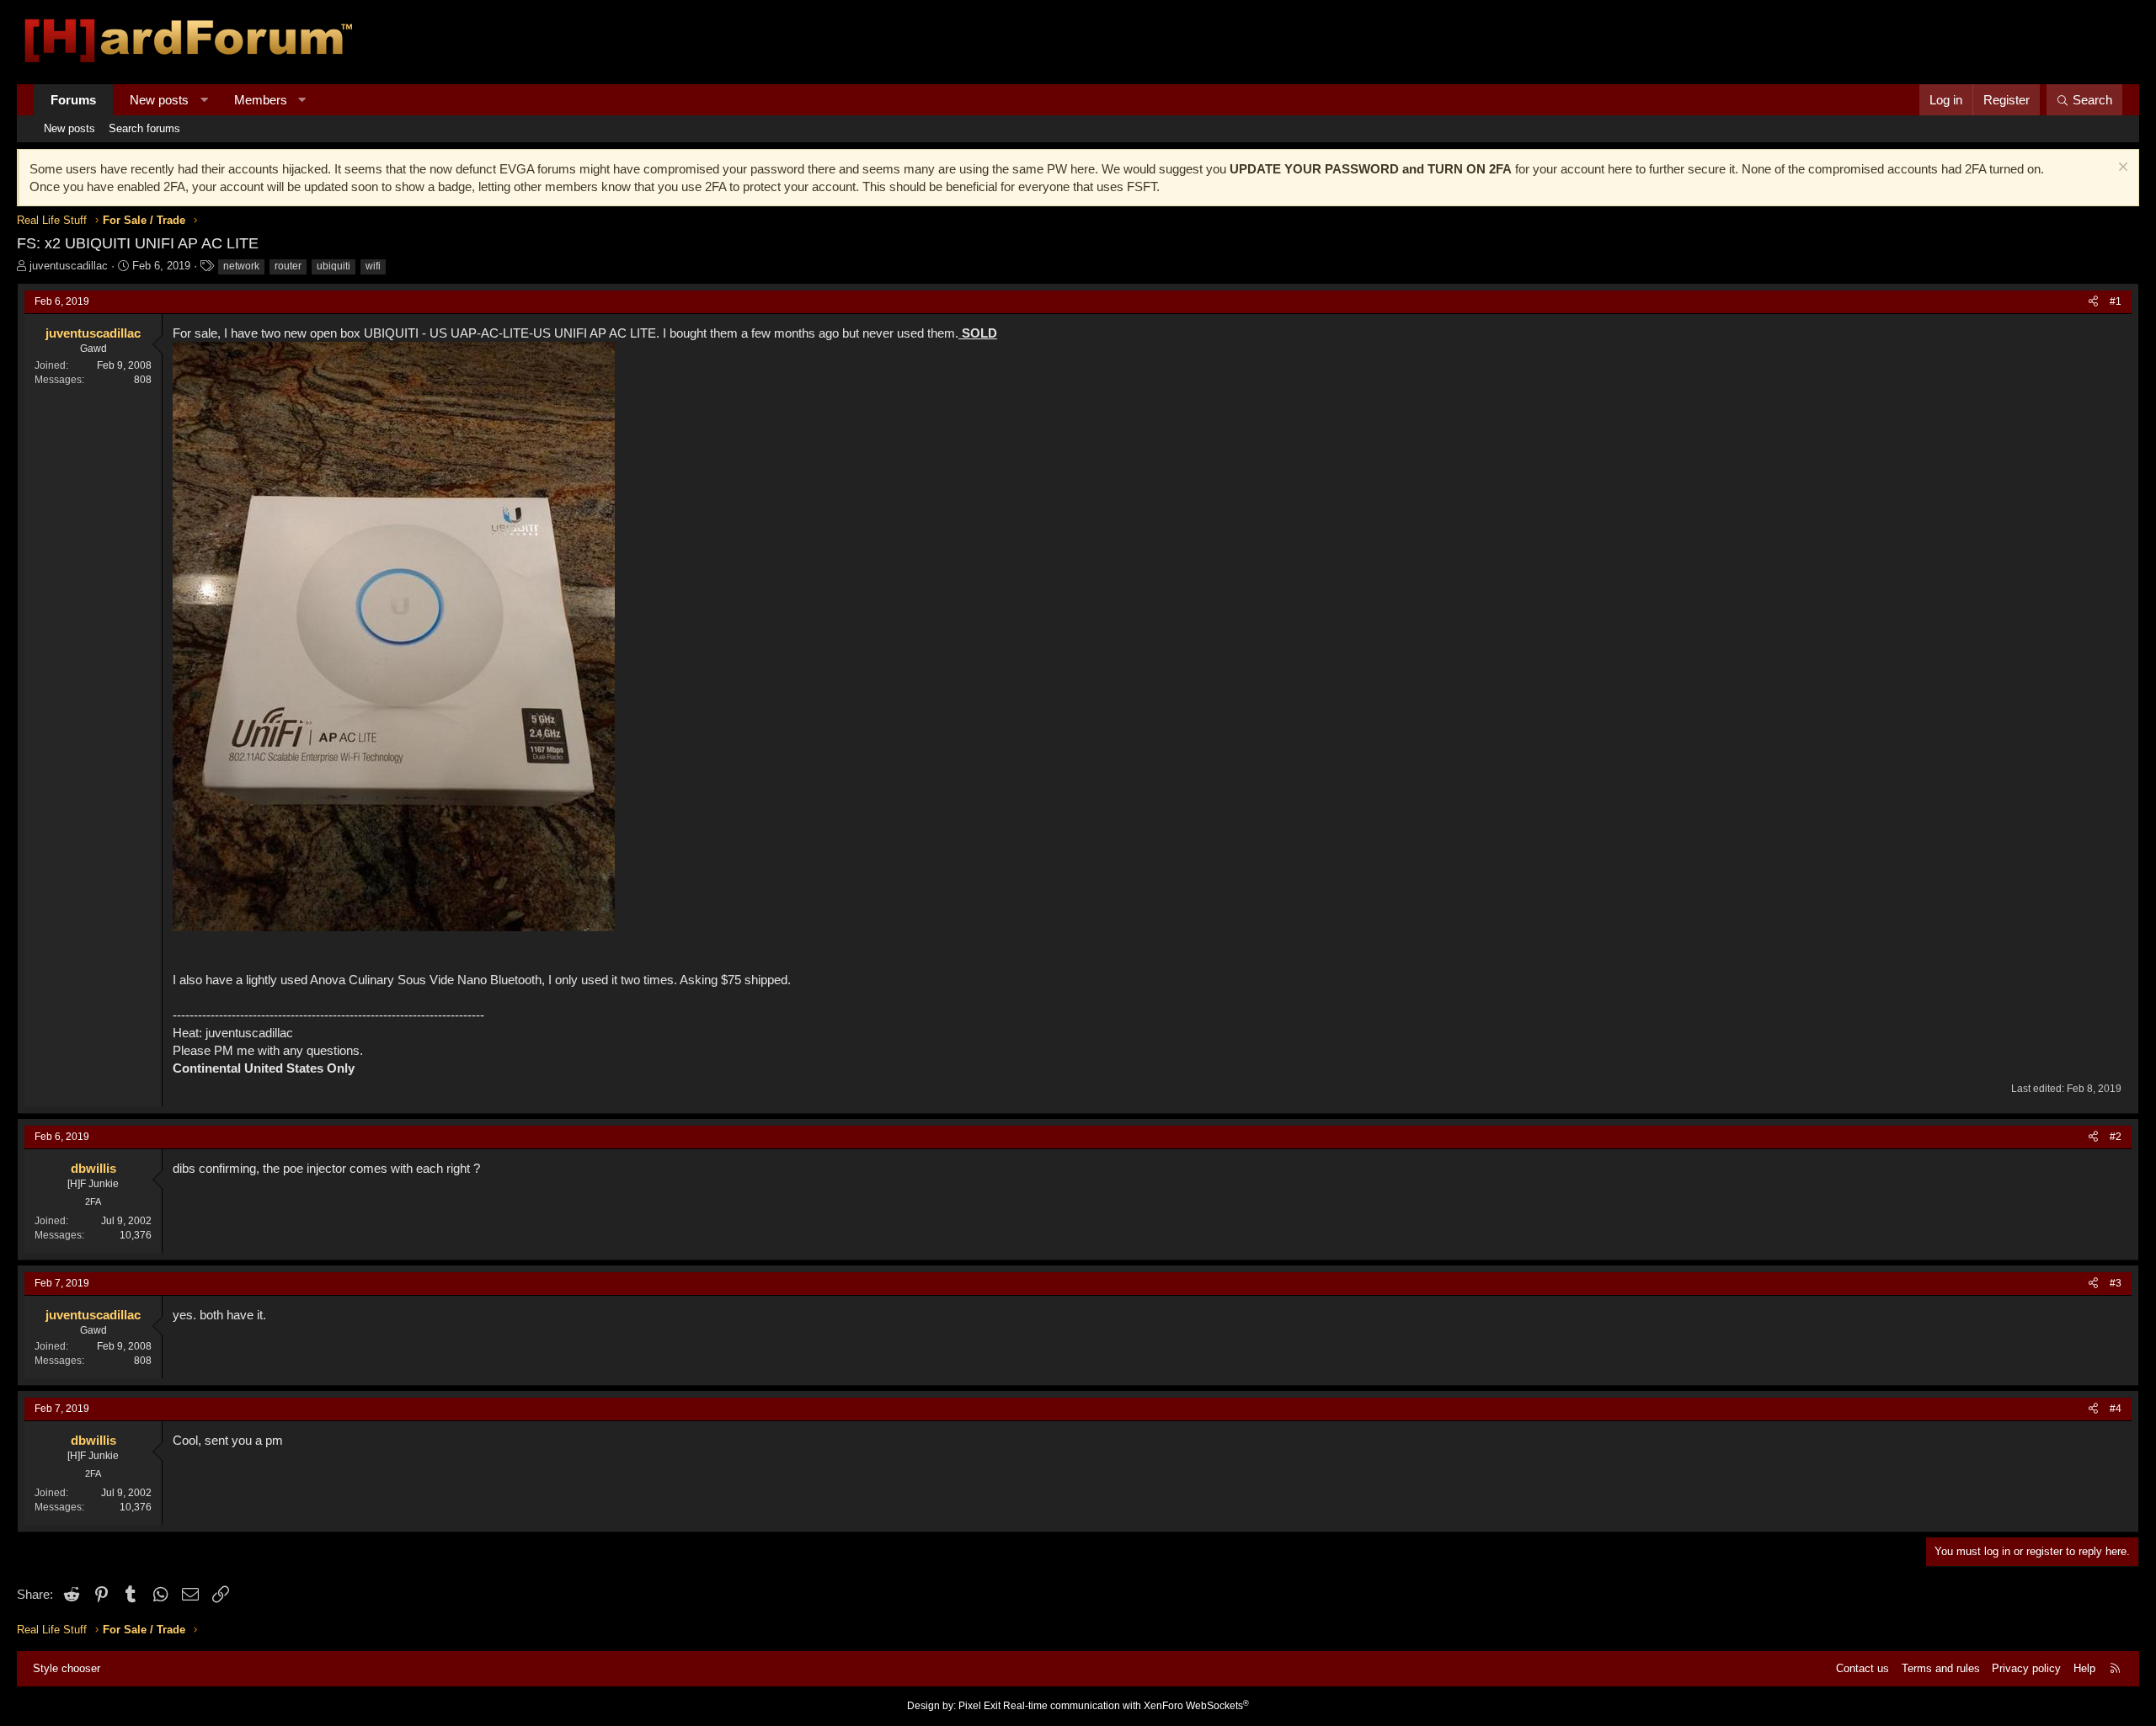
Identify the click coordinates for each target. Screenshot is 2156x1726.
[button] (204, 100)
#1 (2116, 301)
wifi (373, 266)
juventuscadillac (69, 266)
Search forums (144, 128)
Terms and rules (1941, 1668)
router (288, 266)
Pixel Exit (979, 1706)
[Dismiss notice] (2121, 169)
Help (2084, 1668)
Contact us (1862, 1668)
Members (261, 100)
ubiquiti (334, 266)
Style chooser (67, 1668)
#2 (2116, 1137)
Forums (73, 100)
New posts (159, 100)
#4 (2116, 1409)
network (241, 266)
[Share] (2093, 302)
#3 (2116, 1283)
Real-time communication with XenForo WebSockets (1126, 1706)
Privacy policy (2026, 1668)
